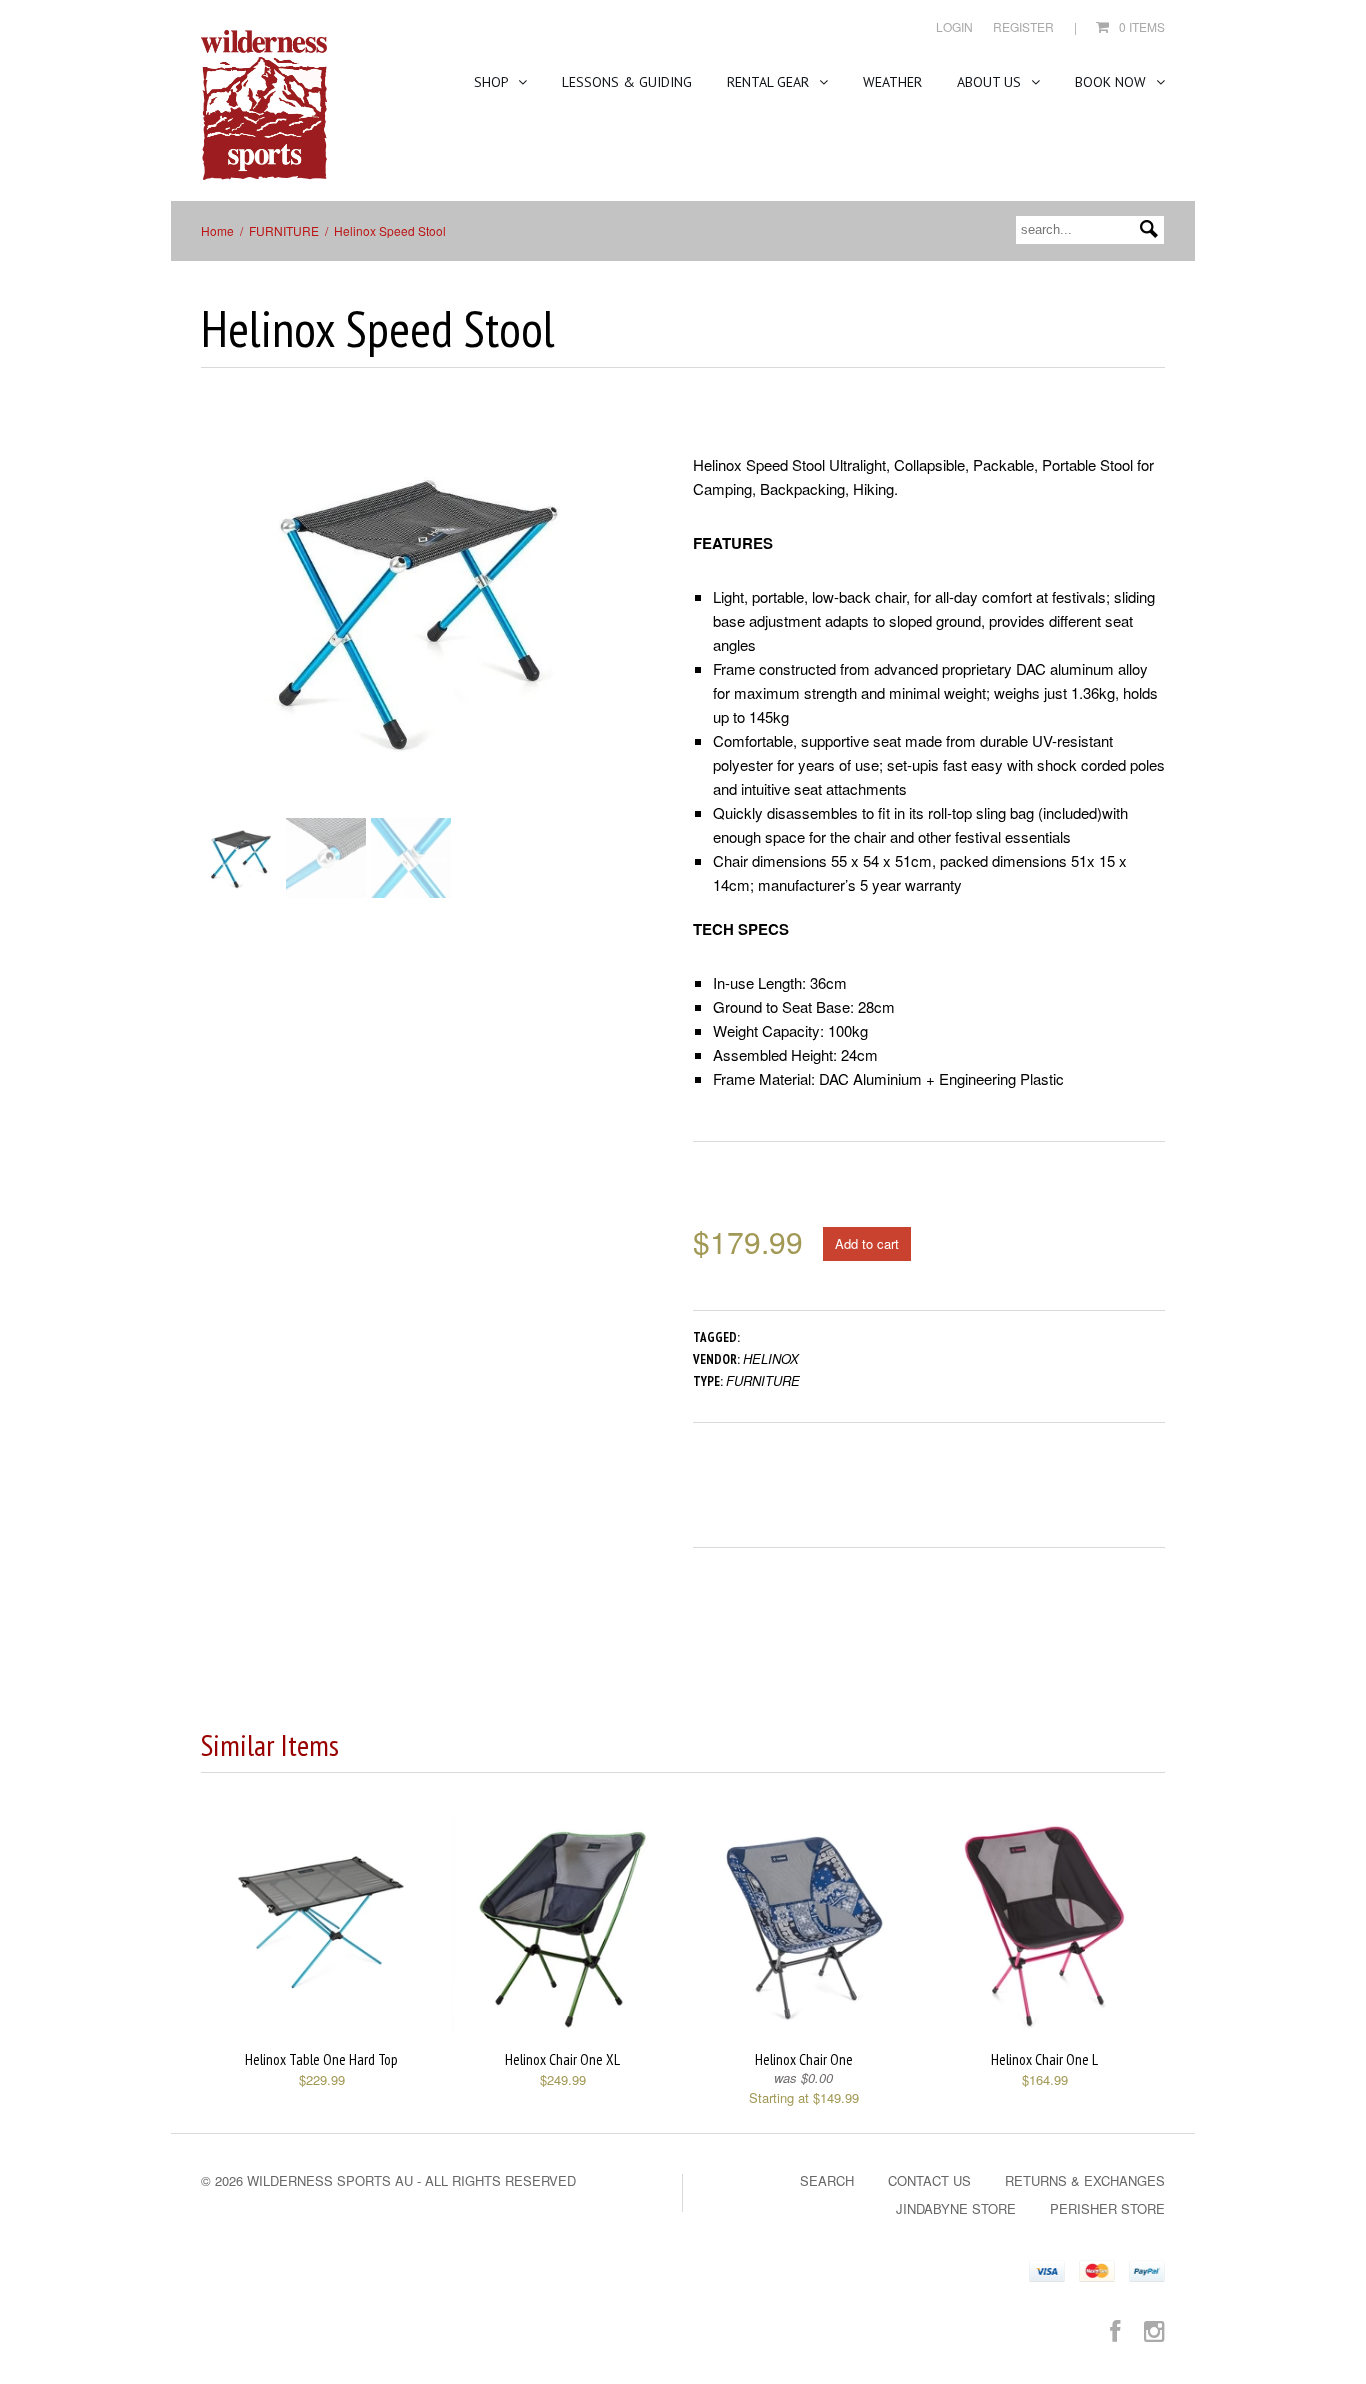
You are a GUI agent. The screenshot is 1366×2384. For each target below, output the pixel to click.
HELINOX (771, 1358)
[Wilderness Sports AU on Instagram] (1154, 2329)
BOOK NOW (1112, 82)
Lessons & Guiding (627, 82)
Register (1023, 26)
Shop (493, 82)
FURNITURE (284, 230)
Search (827, 2180)
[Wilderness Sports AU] (264, 105)
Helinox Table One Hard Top (321, 2059)
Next (621, 629)
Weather (892, 82)
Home (217, 230)
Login (954, 26)
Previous (216, 629)
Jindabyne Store (956, 2208)
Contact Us (929, 2180)
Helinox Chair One (804, 2059)
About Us (991, 82)
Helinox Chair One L (1044, 2059)
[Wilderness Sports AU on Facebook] (1115, 2329)
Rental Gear (770, 82)
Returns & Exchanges (1085, 2180)
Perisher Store (1107, 2208)
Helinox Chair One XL (562, 2059)
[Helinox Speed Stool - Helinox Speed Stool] (418, 610)
